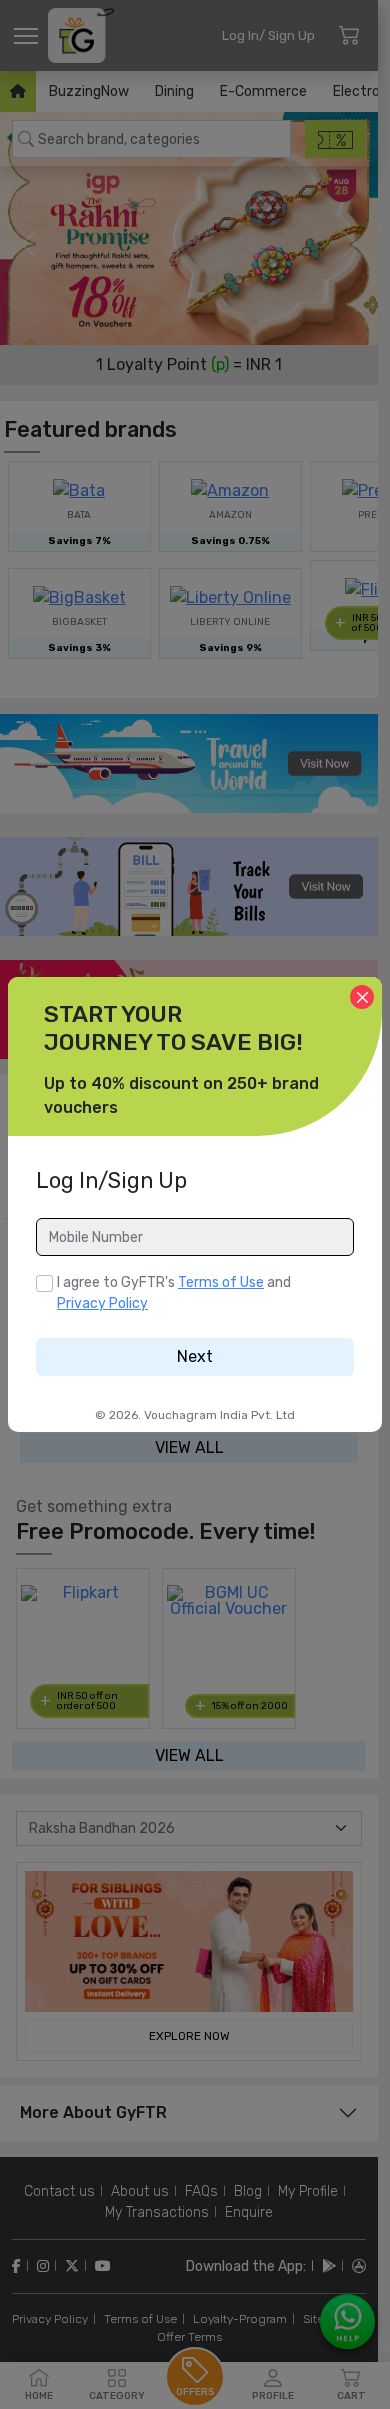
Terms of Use (221, 1282)
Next (195, 1356)
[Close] (362, 997)
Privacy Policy (102, 1303)
